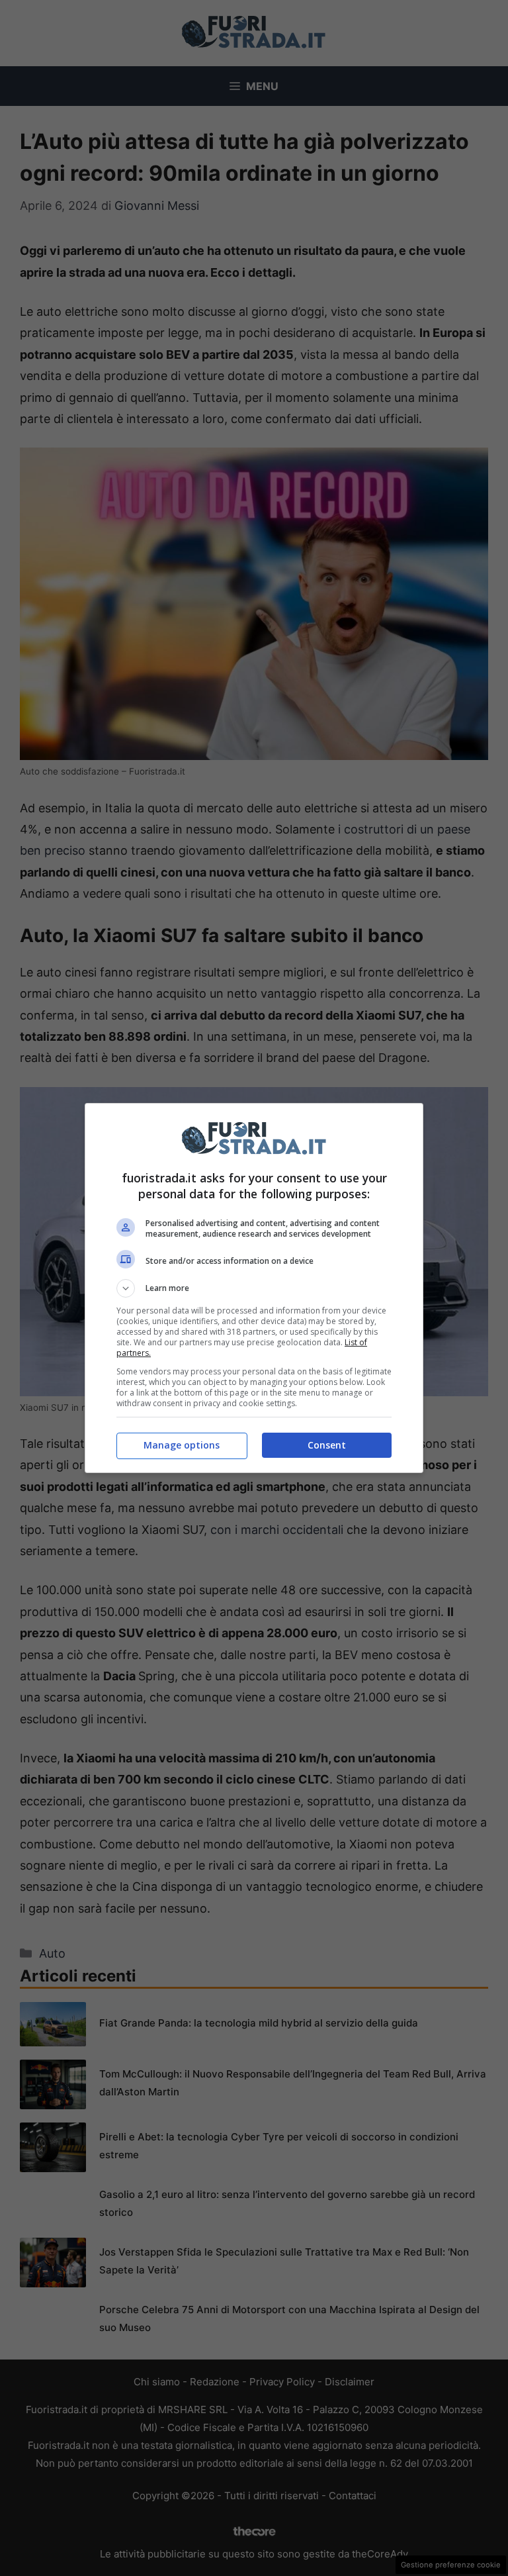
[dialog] (254, 1288)
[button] (254, 1288)
